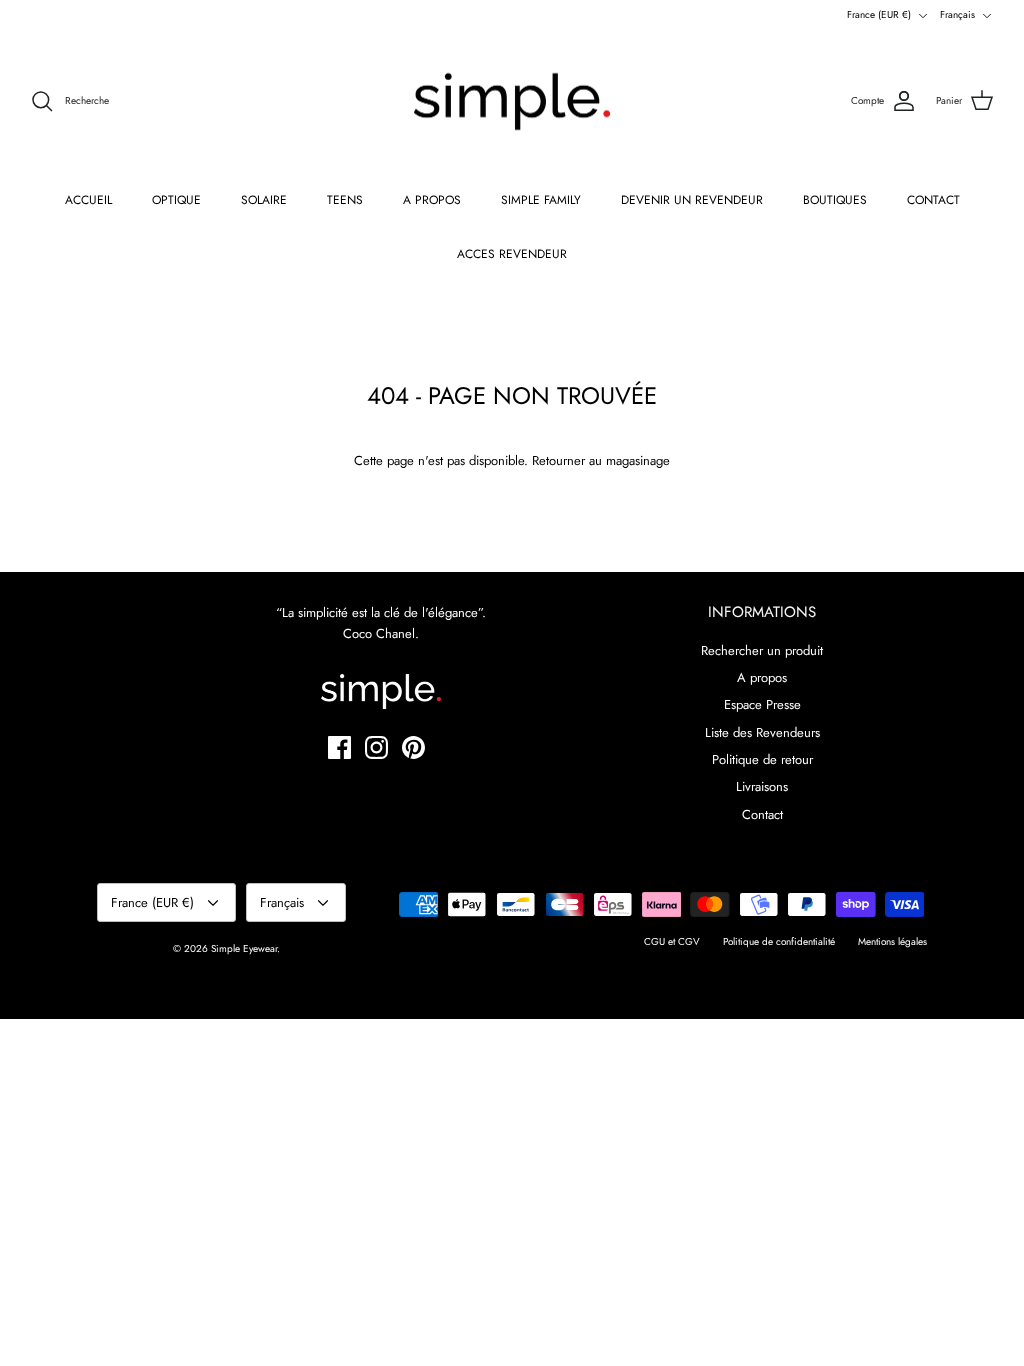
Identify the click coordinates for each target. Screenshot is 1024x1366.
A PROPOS (432, 200)
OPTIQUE (176, 200)
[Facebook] (339, 747)
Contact (762, 814)
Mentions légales (892, 941)
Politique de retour (762, 759)
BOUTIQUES (835, 200)
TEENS (345, 200)
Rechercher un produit (762, 650)
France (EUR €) (879, 14)
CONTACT (933, 200)
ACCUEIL (88, 200)
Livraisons (762, 786)
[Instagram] (376, 747)
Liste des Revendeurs (762, 732)
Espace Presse (762, 704)
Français (957, 14)
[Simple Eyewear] (512, 102)
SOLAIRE (264, 200)
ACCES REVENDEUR (512, 254)
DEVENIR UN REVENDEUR (692, 200)
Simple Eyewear (244, 948)
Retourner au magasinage (601, 460)
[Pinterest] (413, 747)
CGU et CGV (672, 941)
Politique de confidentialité (779, 941)
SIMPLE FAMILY (541, 200)
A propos (762, 677)
